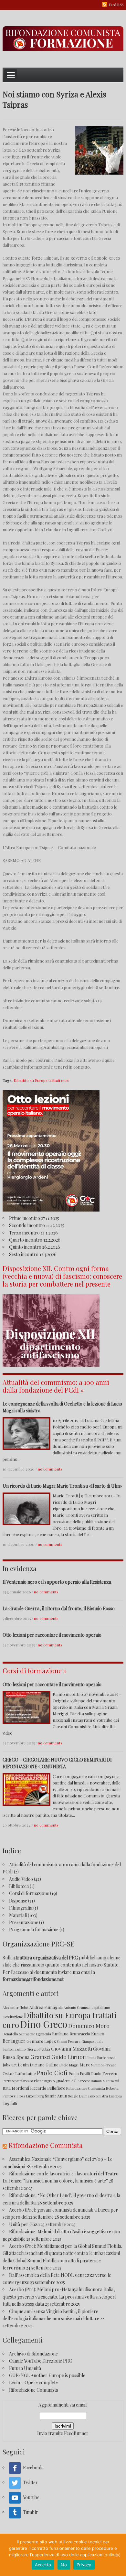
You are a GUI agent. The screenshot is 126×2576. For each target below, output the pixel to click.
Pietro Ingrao (44, 2081)
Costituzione (13, 2017)
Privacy (84, 2565)
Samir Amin (56, 2096)
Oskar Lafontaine (19, 2073)
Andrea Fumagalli (46, 2007)
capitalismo (101, 2007)
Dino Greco (44, 2024)
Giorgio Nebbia (38, 2049)
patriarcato (24, 2081)
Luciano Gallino (44, 2065)
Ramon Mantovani (105, 2081)
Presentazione (24, 1922)
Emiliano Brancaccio (71, 2034)
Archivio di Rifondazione (33, 2354)
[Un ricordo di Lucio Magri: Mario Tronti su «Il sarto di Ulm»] (26, 1508)
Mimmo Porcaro (104, 2065)
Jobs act (10, 2065)
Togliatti (10, 2103)
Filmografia (21, 1908)
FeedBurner (76, 2433)
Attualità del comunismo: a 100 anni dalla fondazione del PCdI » (56, 1386)
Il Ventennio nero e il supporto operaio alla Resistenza (57, 1582)
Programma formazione (34, 1929)
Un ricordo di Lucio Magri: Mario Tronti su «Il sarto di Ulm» (62, 1486)
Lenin (23, 2065)
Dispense (18, 1901)
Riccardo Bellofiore (48, 2088)
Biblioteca (19, 1886)
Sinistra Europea (109, 2096)
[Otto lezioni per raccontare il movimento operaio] (26, 1707)
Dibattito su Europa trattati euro (42, 1080)
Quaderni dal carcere (73, 2081)
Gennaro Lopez (41, 2041)
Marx (85, 2065)
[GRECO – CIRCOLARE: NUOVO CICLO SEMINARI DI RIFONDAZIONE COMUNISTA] (26, 1789)
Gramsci (40, 2057)
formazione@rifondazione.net (33, 1979)
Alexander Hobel (16, 2007)
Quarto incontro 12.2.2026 (35, 1240)
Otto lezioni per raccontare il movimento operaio (52, 1635)
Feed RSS (116, 5)
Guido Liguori (69, 2057)
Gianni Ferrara (69, 2041)
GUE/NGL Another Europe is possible (47, 2375)
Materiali (18, 1915)
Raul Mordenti (16, 2088)
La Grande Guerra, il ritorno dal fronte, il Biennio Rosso (59, 1608)
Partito (8, 2081)
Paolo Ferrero (104, 2073)
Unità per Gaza (24, 2224)
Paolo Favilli (79, 2073)
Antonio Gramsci (77, 2007)
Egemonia (43, 2034)
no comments (50, 1469)
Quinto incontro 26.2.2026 (35, 1247)
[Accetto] (118, 2555)
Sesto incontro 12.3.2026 (33, 1254)
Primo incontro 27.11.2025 (34, 1218)
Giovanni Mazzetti (72, 2048)
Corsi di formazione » (35, 1671)
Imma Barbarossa (101, 2058)
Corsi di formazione (29, 1893)
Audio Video (21, 1879)
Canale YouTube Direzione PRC (41, 2361)
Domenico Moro (89, 2026)
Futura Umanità (25, 2368)
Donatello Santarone (19, 2034)
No (64, 2565)
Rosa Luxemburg (31, 2096)
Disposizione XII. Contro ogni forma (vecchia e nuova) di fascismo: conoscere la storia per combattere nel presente (62, 1276)
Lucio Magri (69, 2065)
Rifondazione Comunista (86, 2088)
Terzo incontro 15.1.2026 (33, 1233)
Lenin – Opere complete (33, 2382)
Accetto (43, 2565)
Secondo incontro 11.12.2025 (37, 1225)
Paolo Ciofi (52, 2073)
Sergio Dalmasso (81, 2096)
